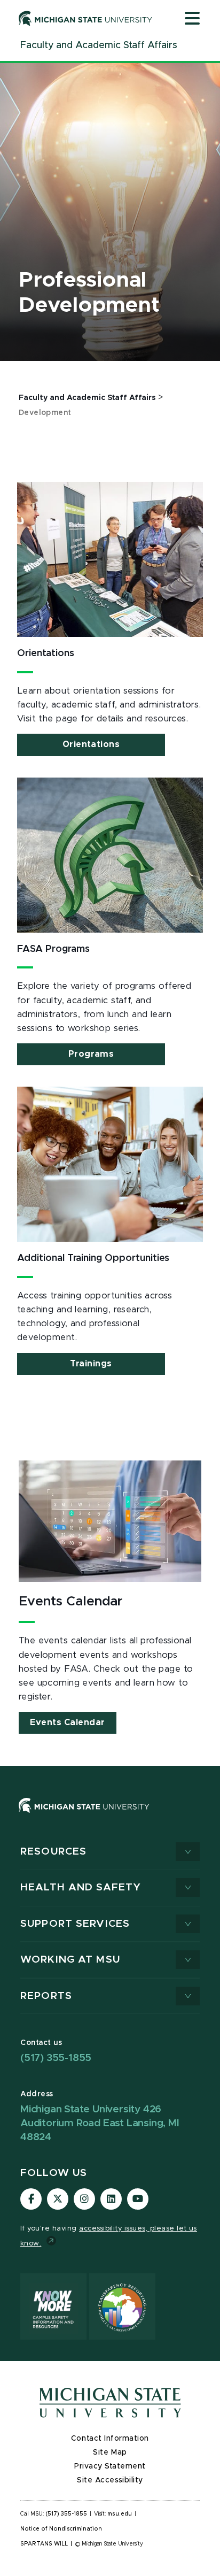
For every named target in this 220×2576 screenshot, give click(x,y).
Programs (91, 1054)
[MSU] (84, 1816)
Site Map (110, 2452)
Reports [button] (46, 1996)
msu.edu (120, 2514)
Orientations (91, 744)
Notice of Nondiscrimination (61, 2529)
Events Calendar (68, 1723)
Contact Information (110, 2439)
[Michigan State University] (86, 18)
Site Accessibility (110, 2480)
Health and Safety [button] (81, 1887)
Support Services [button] (75, 1924)
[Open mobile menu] (192, 19)
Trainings (91, 1364)
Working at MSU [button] (70, 1960)
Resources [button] (53, 1852)
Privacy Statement (110, 2466)
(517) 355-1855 (56, 2058)
